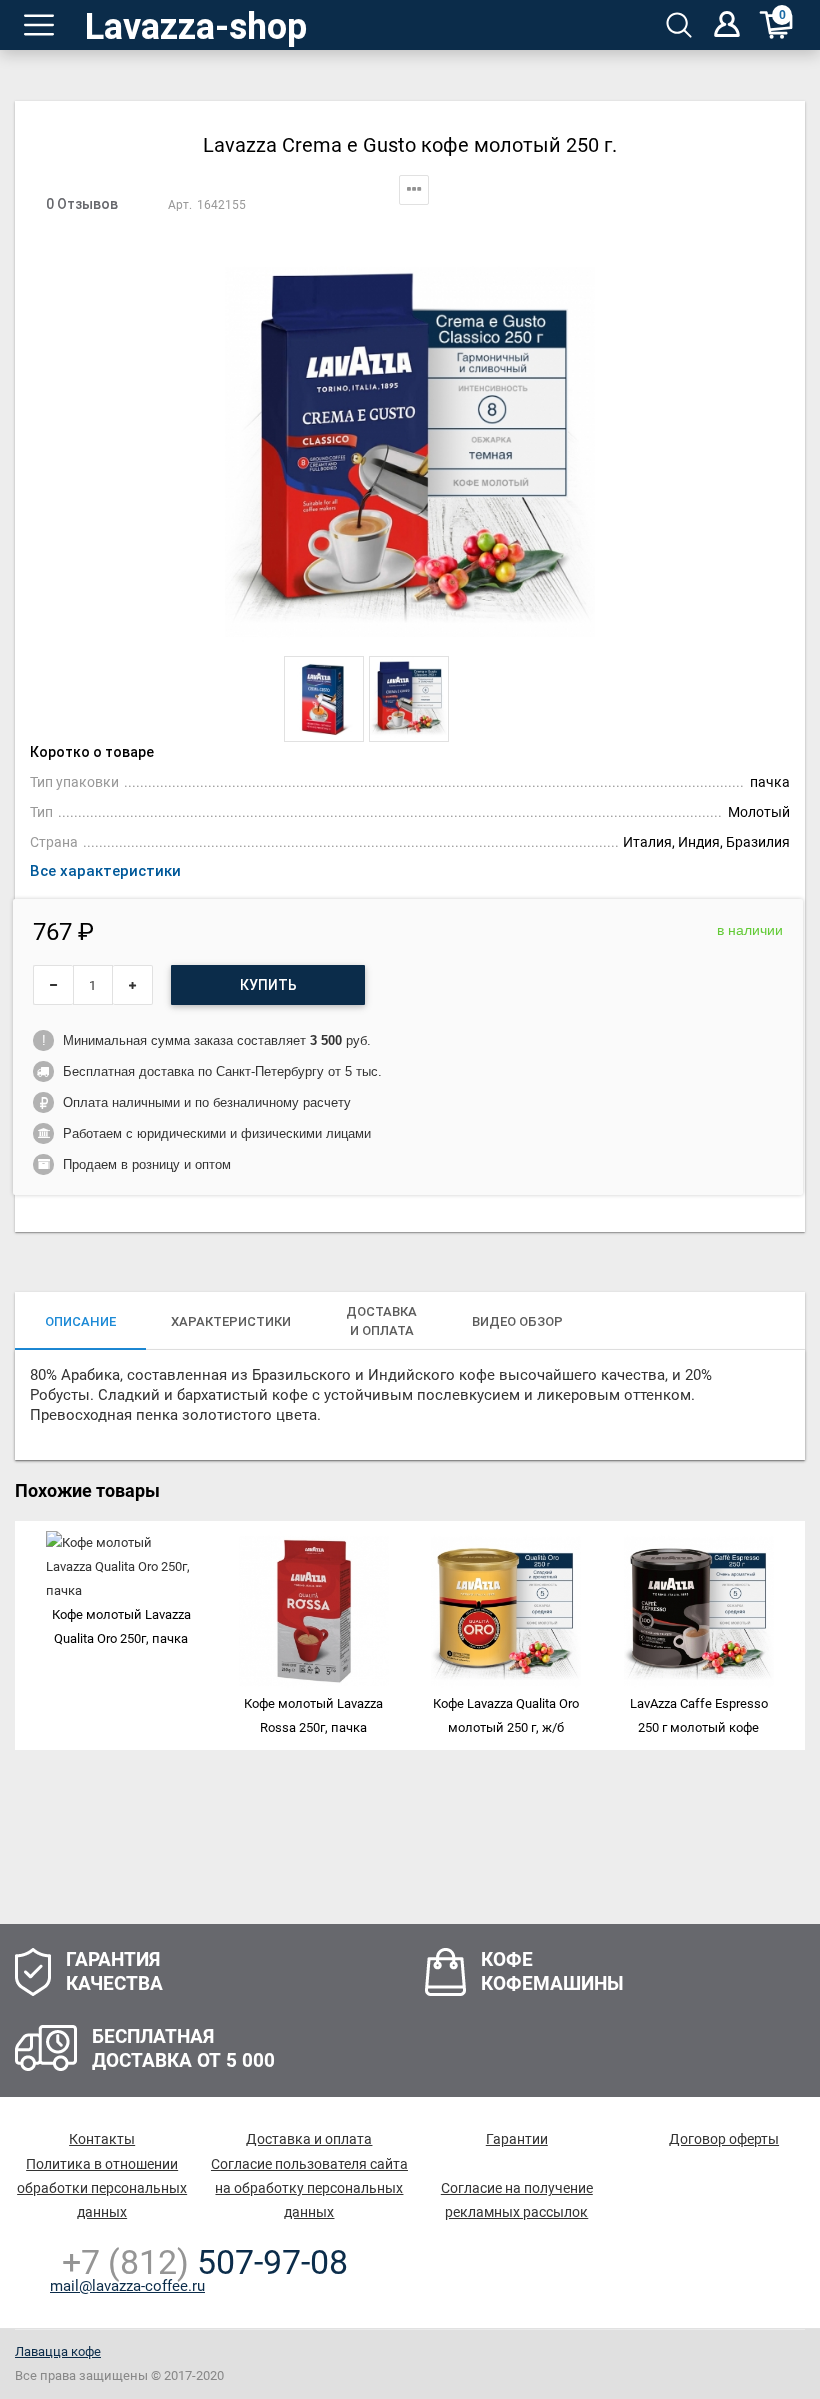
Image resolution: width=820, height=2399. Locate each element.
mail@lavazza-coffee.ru (127, 2286)
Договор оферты (724, 2139)
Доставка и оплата (309, 2139)
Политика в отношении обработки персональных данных (102, 2188)
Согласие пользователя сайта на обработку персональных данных (309, 2188)
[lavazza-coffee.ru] (199, 25)
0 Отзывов (82, 204)
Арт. (180, 205)
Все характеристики (105, 871)
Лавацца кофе (58, 2351)
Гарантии (517, 2139)
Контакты (102, 2139)
